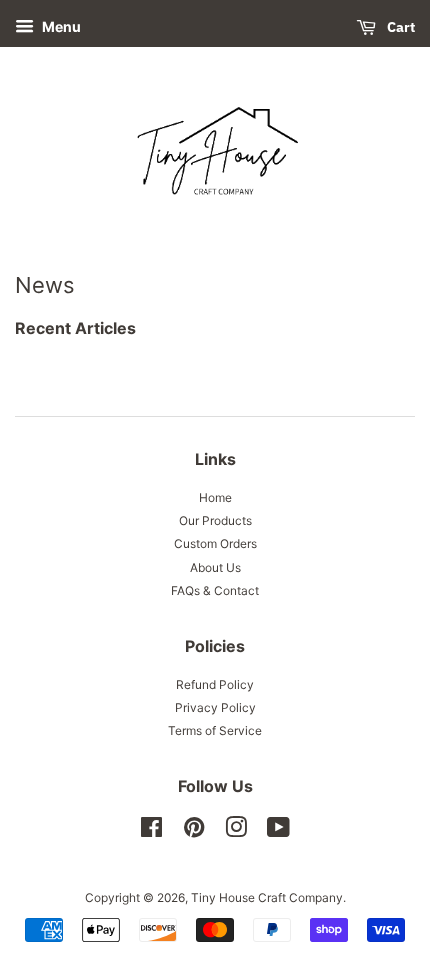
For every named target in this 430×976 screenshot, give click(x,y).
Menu (60, 26)
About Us (215, 567)
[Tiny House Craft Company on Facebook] (151, 831)
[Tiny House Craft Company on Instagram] (236, 831)
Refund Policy (215, 684)
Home (215, 497)
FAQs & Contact (215, 590)
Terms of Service (215, 730)
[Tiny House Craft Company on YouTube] (278, 831)
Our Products (215, 520)
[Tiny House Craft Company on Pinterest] (194, 831)
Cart (399, 27)
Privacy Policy (215, 707)
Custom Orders (215, 543)
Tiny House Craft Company (267, 897)
